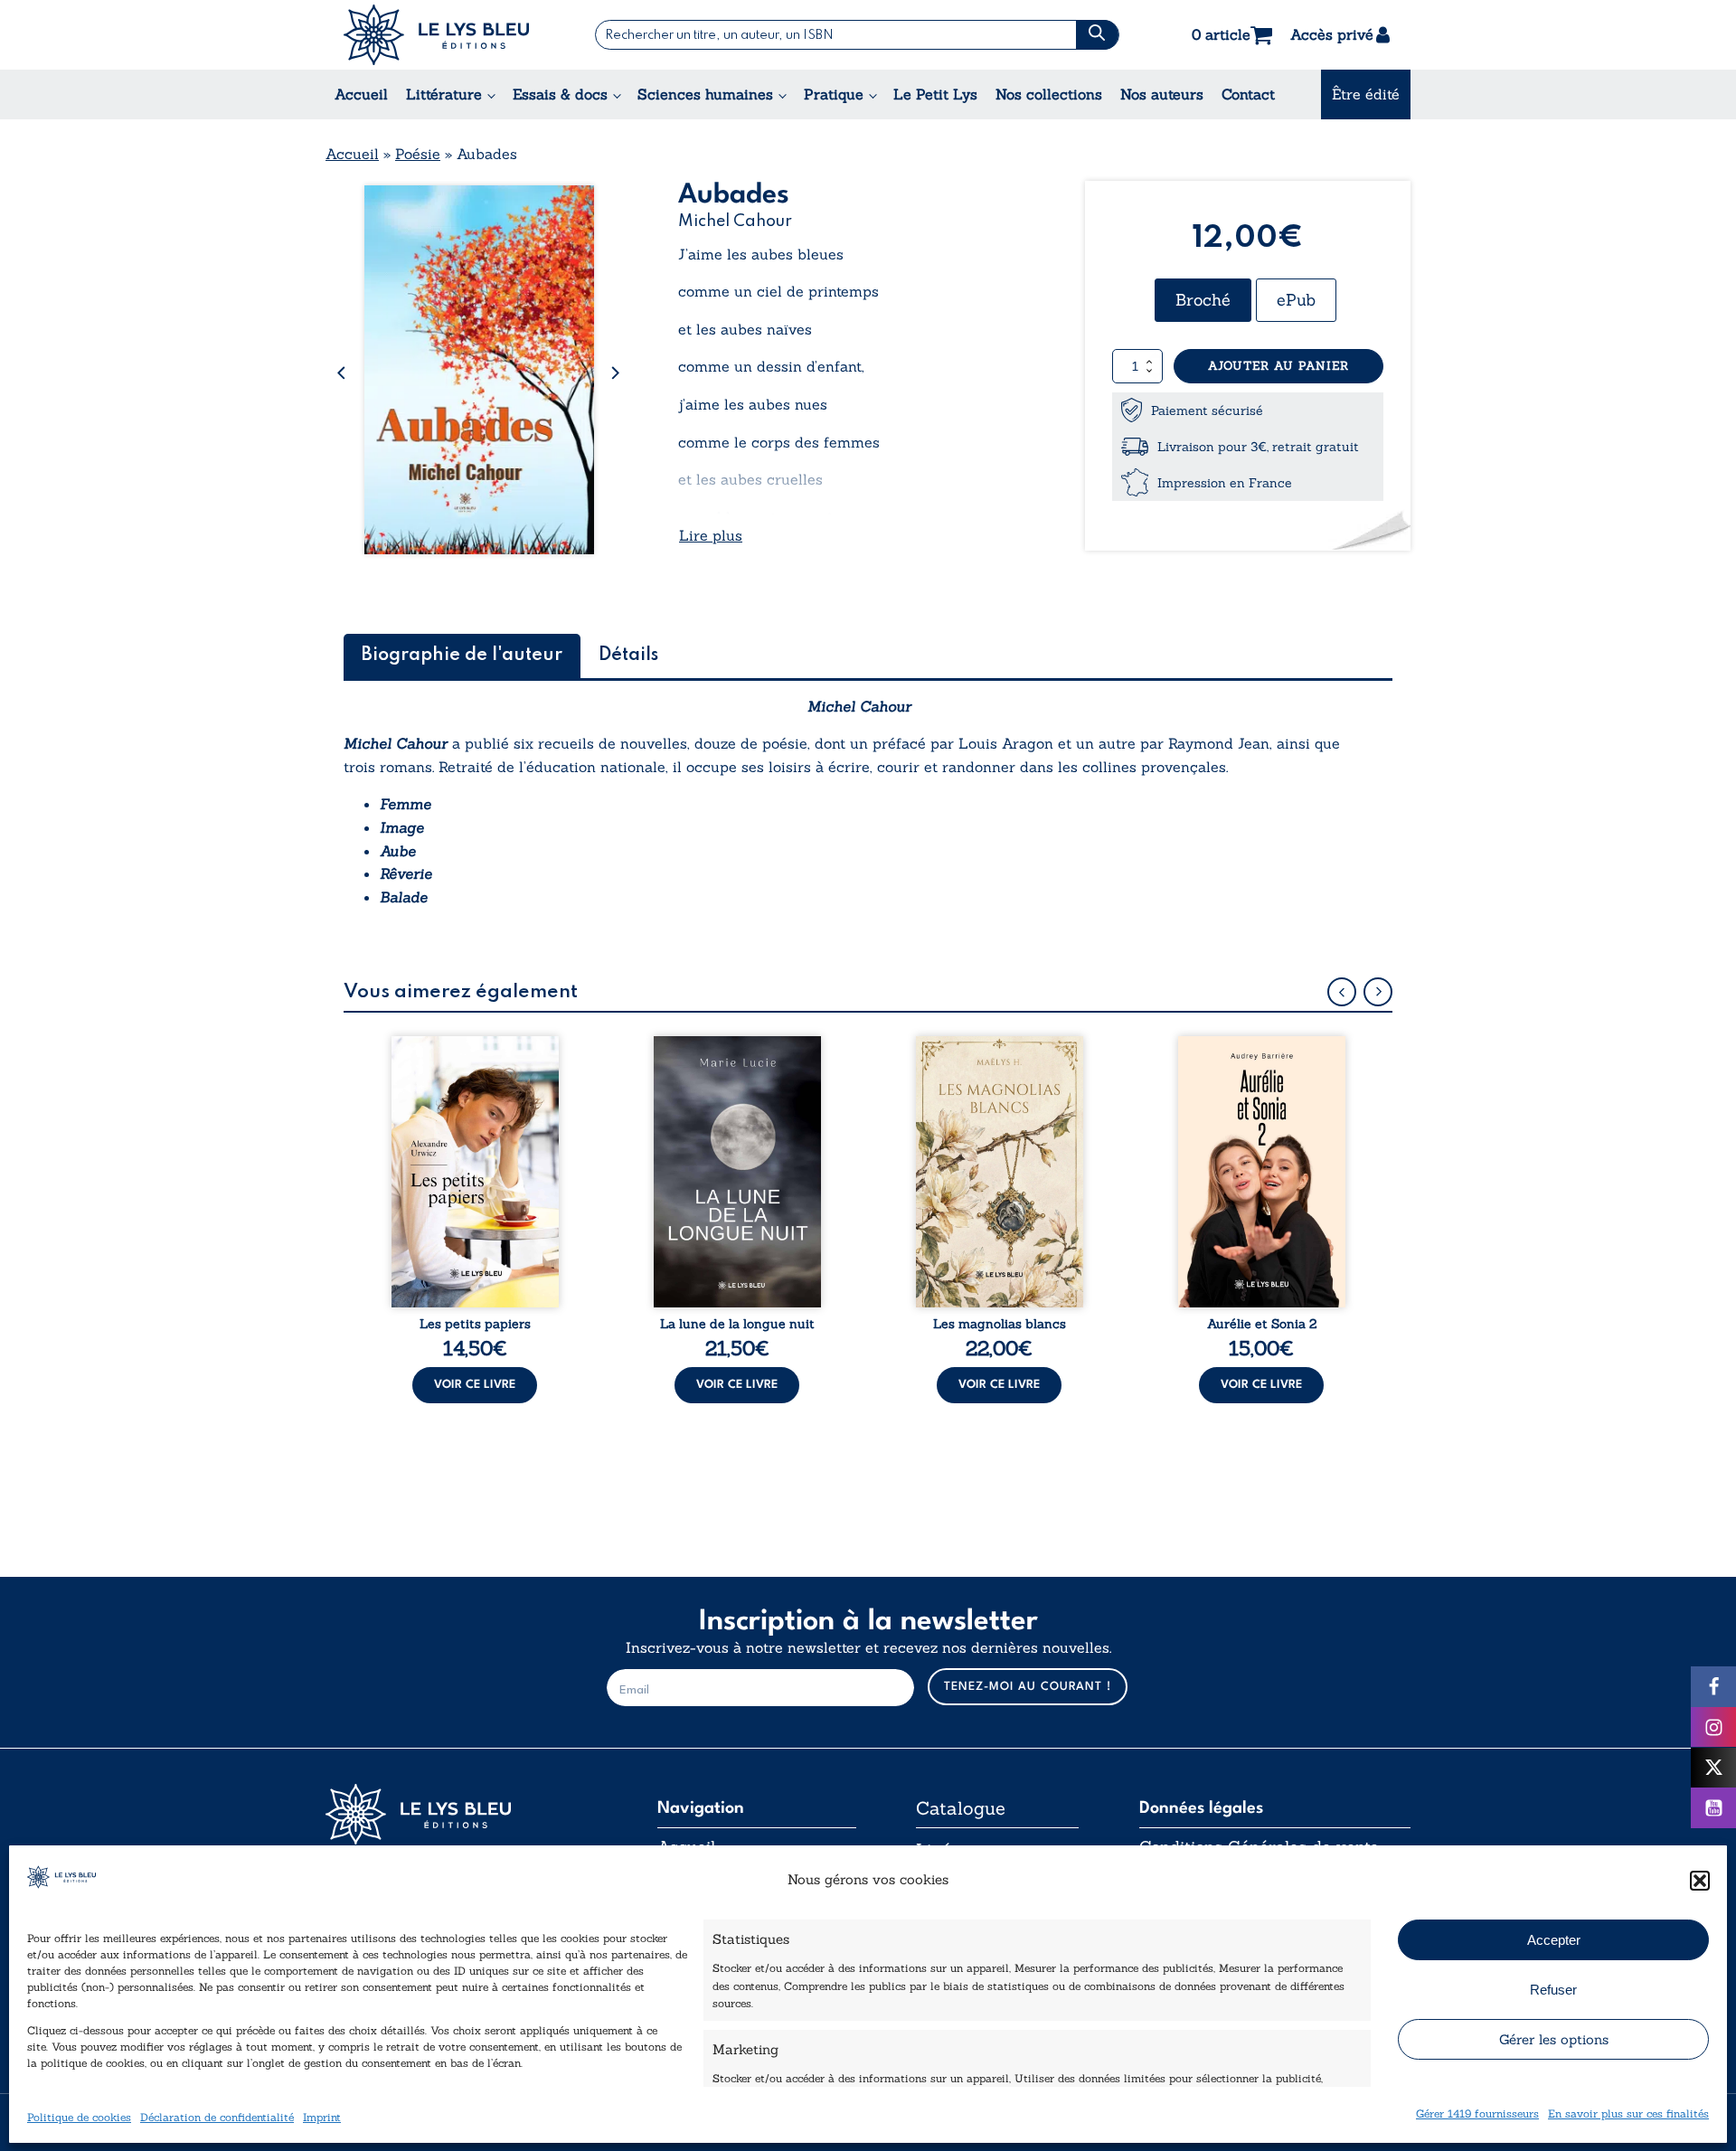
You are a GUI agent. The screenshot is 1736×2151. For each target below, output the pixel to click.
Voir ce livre (475, 1385)
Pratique (834, 94)
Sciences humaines (705, 94)
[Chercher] (1097, 35)
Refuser (1553, 1990)
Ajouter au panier (1278, 366)
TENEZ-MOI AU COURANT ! (1028, 1687)
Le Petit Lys (935, 94)
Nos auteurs (1162, 94)
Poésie (418, 154)
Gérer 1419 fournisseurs (1477, 2113)
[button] (1700, 1881)
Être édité (1366, 94)
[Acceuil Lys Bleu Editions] (436, 35)
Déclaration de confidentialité (217, 2117)
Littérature (444, 94)
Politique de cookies (79, 2117)
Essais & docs (560, 94)
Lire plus (711, 535)
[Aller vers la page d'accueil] (461, 1814)
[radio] (1203, 300)
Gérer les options (1554, 2039)
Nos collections (1049, 94)
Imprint (322, 2117)
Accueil (361, 94)
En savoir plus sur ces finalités (1628, 2113)
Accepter (1554, 1940)
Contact (1248, 94)
